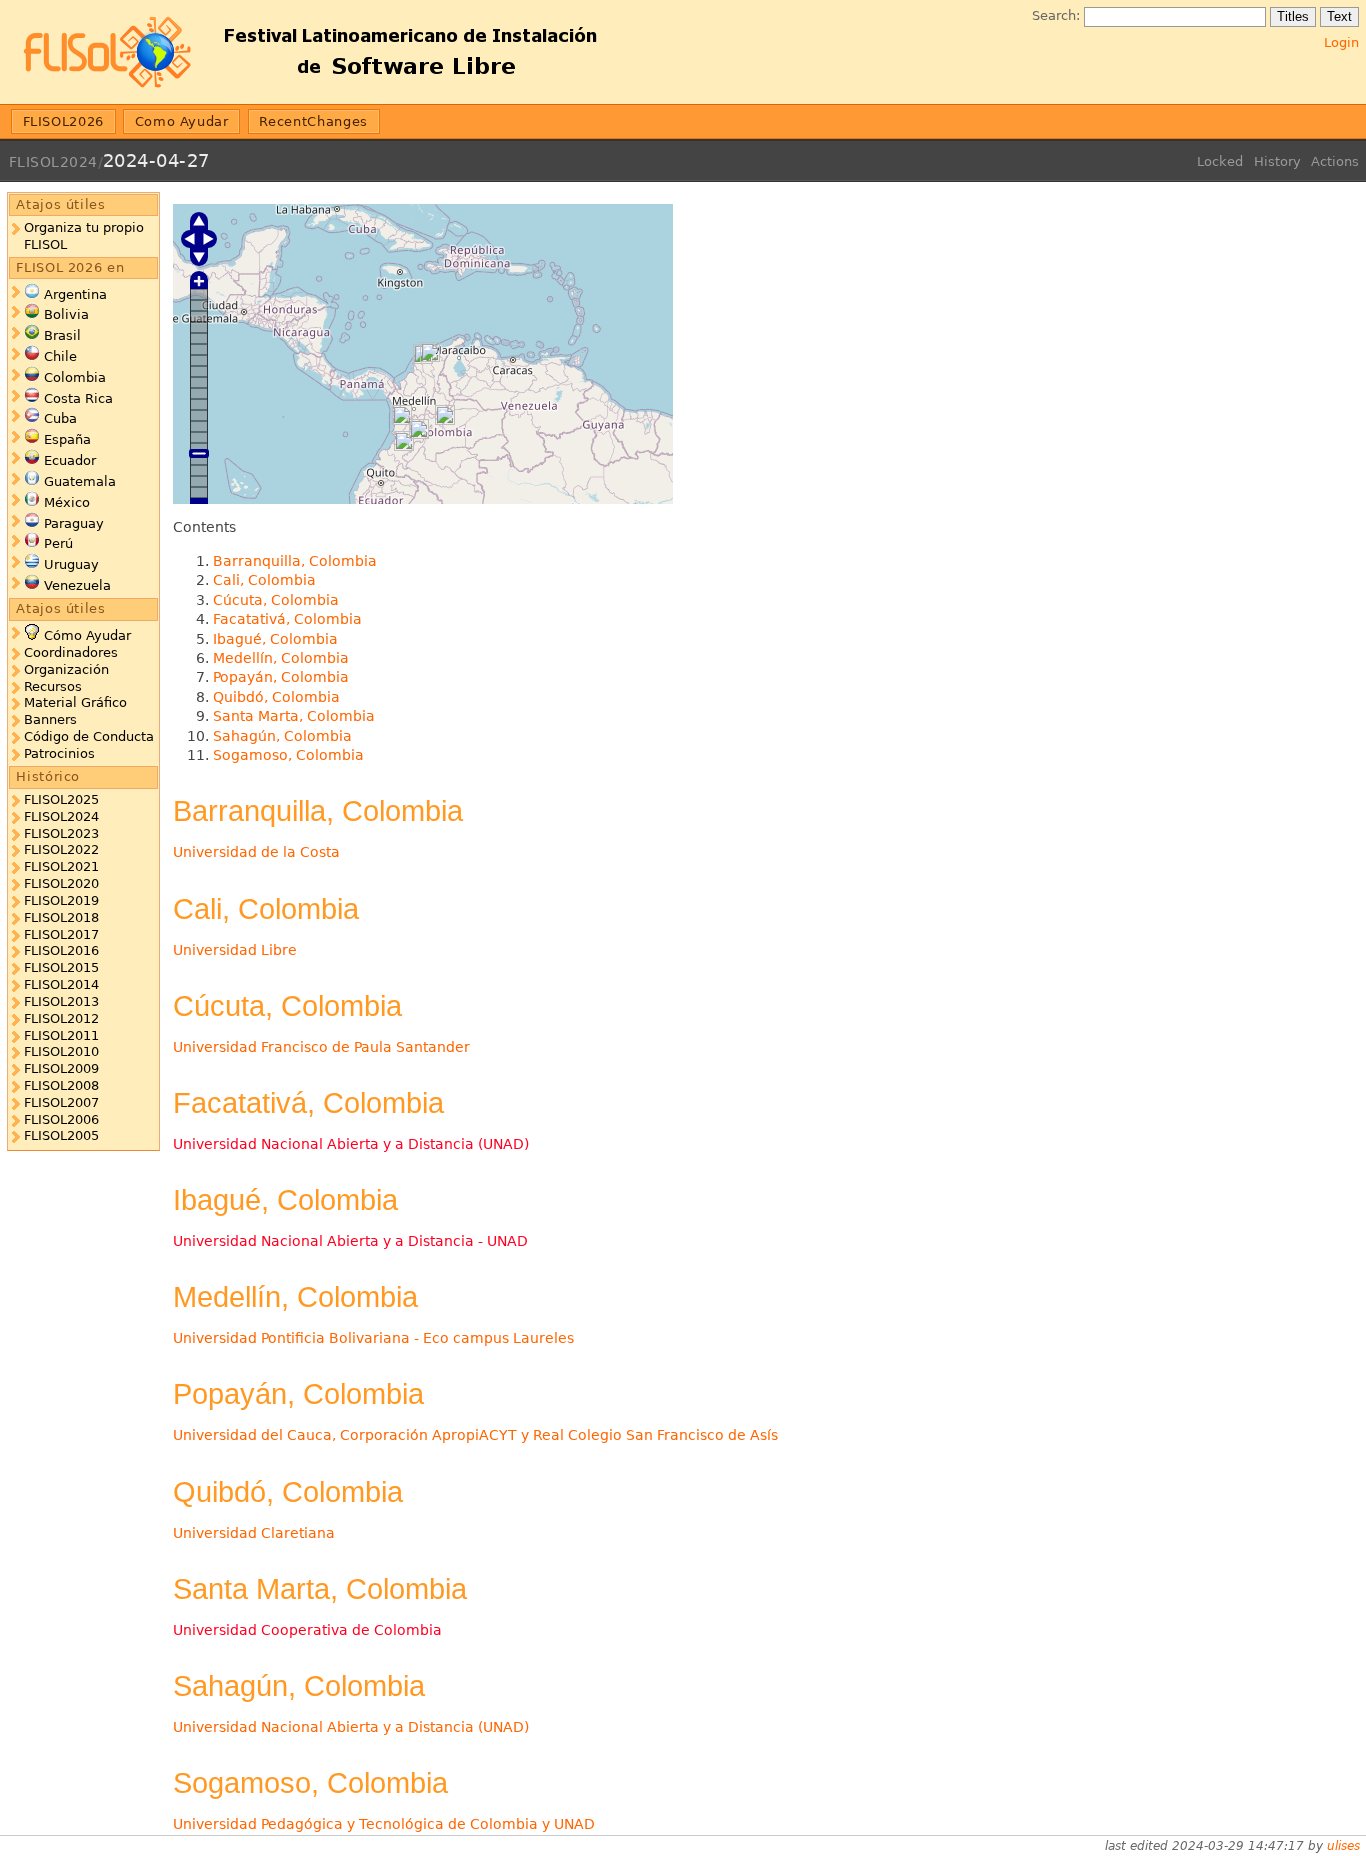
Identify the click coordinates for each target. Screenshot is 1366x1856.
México (67, 502)
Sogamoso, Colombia (288, 755)
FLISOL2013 (61, 1001)
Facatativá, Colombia (287, 619)
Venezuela (77, 585)
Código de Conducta (89, 736)
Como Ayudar (182, 121)
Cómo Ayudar (87, 635)
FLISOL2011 (61, 1035)
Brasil (62, 335)
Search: (1056, 15)
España (67, 439)
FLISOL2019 (61, 900)
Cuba (60, 418)
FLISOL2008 (61, 1085)
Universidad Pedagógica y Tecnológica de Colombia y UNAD (384, 1824)
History (1277, 161)
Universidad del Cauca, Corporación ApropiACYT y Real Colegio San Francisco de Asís (475, 1435)
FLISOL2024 (53, 162)
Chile (60, 356)
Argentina (75, 294)
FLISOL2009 (61, 1068)
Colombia (75, 377)
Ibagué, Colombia (275, 639)
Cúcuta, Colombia (276, 600)
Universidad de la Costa (256, 852)
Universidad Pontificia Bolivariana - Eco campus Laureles (373, 1338)
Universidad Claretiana (254, 1533)
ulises (1343, 1846)
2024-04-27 (156, 160)
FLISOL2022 (61, 849)
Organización (66, 669)
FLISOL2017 (61, 934)
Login (1341, 42)
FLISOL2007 (61, 1102)
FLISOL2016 (61, 950)
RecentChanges (313, 121)
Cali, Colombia (264, 580)
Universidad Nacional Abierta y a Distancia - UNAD (350, 1241)
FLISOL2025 (61, 799)
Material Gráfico (75, 702)
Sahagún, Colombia (282, 736)
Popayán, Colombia (281, 677)
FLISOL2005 (61, 1135)
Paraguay (74, 523)
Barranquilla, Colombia (295, 561)
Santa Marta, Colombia (294, 716)
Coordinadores (71, 652)
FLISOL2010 (61, 1051)
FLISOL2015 (61, 967)
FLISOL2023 (61, 833)
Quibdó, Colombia (276, 697)
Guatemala (80, 481)
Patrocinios (59, 753)
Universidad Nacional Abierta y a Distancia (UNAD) (351, 1144)
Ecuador (70, 460)
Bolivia (66, 314)
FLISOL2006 (61, 1119)
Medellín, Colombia (281, 658)
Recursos (53, 686)
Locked (1220, 161)
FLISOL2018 (61, 917)
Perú (58, 543)
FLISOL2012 (61, 1018)
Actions (1335, 161)
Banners (50, 719)
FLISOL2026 (63, 121)
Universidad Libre (235, 950)
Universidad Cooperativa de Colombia (307, 1630)
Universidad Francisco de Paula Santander (321, 1047)
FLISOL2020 (61, 883)
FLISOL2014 (61, 984)
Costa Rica (78, 398)
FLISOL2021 (61, 866)
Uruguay (71, 564)
